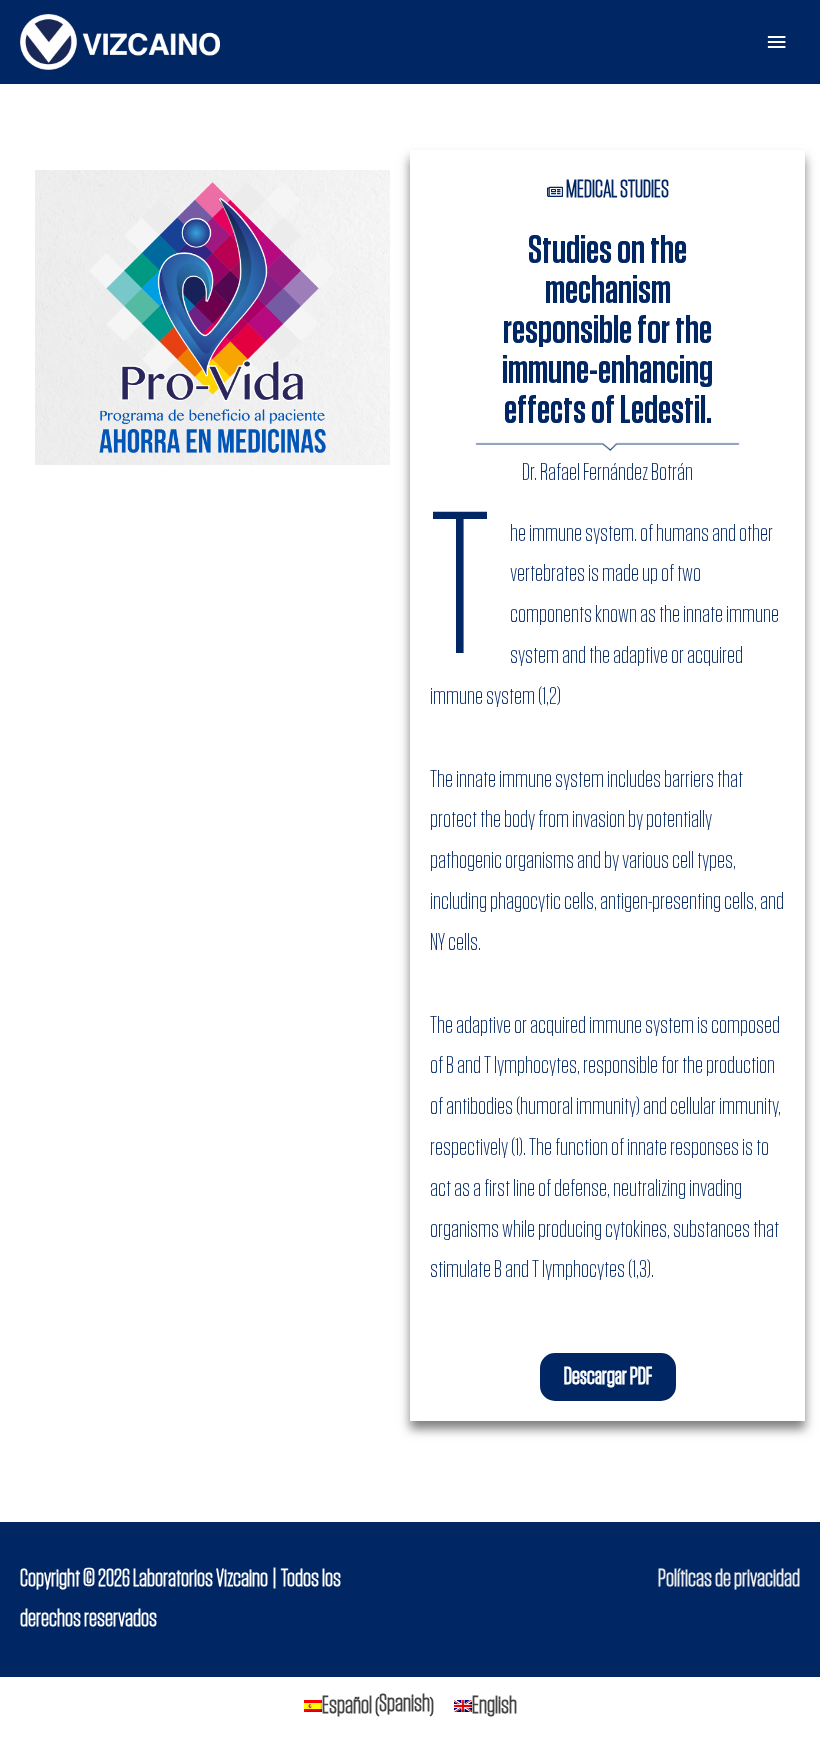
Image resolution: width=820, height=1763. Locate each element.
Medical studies (617, 190)
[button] (608, 1377)
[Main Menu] (777, 42)
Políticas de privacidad (729, 1579)
